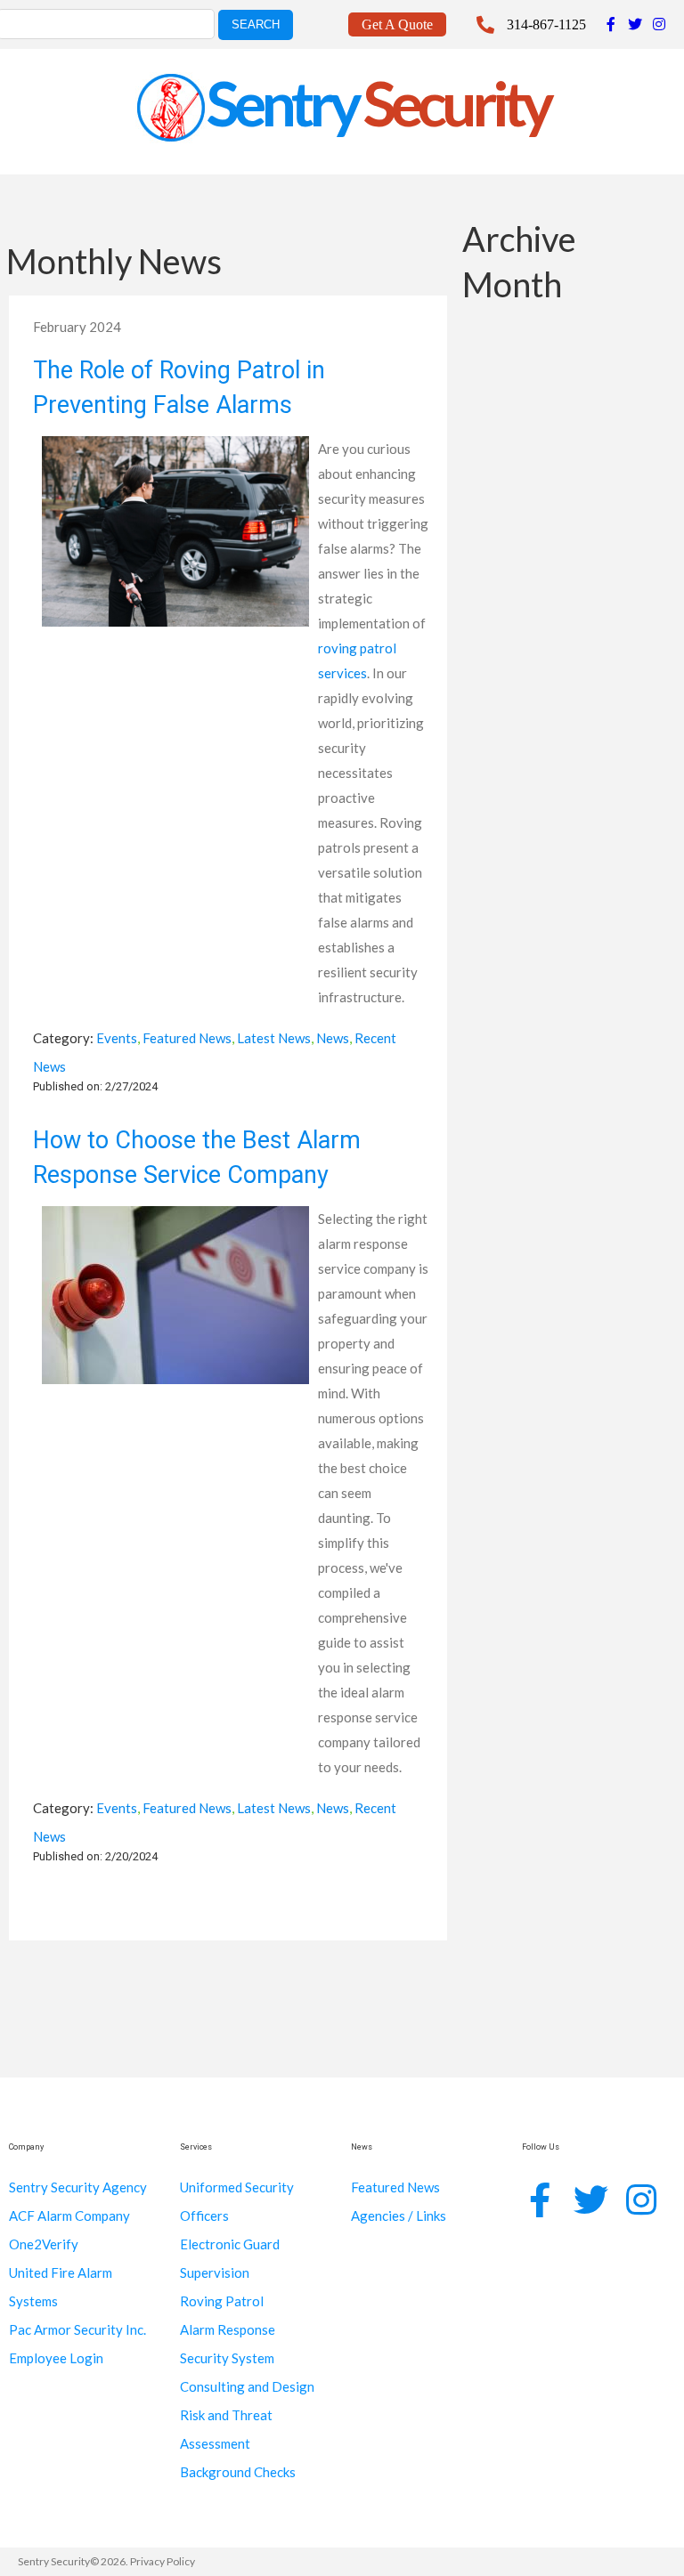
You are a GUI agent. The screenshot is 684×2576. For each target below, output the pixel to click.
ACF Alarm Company (69, 2216)
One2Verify (44, 2244)
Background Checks (238, 2472)
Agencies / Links (399, 2216)
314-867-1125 (546, 24)
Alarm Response (228, 2329)
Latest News (274, 1038)
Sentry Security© (58, 2561)
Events (117, 1038)
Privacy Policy (163, 2561)
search (256, 24)
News (333, 1038)
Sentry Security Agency (78, 2187)
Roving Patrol (222, 2301)
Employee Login (56, 2358)
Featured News (187, 1038)
